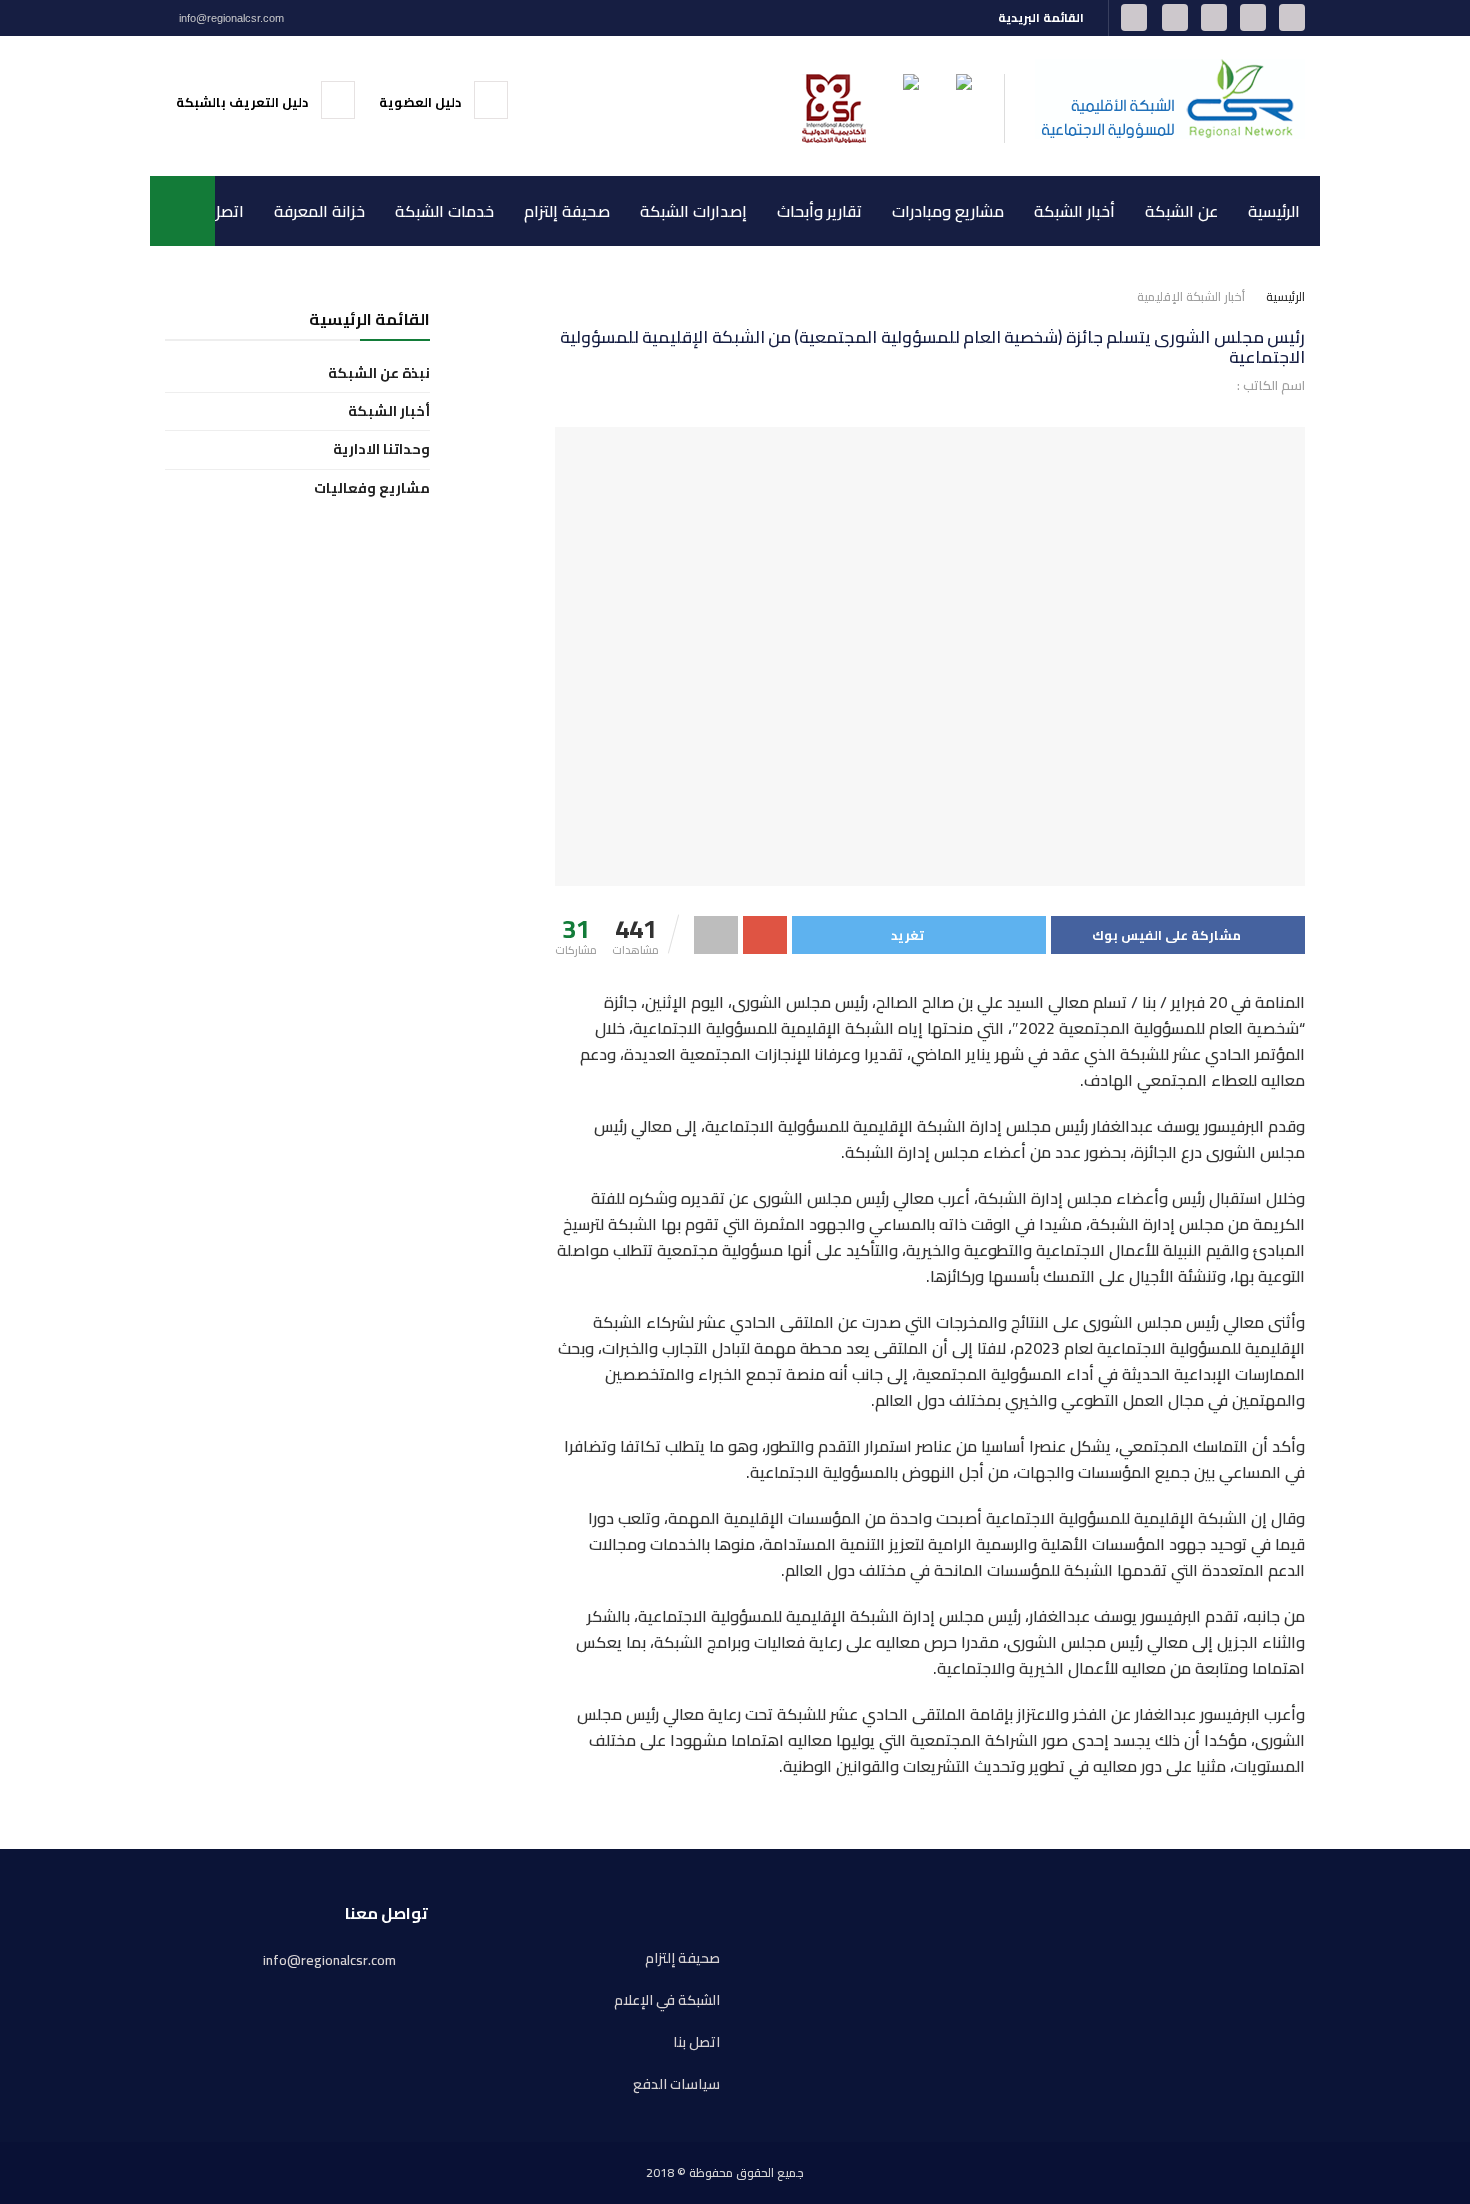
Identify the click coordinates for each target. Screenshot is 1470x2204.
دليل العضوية (421, 102)
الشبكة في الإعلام (667, 2000)
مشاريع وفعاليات (372, 488)
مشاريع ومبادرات (948, 211)
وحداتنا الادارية (381, 449)
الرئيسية (1274, 211)
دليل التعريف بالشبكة (243, 102)
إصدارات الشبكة (693, 211)
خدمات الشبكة (444, 211)
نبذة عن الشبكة (379, 373)
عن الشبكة (1181, 211)
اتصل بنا (217, 211)
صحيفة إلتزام (567, 211)
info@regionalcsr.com (230, 18)
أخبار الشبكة (1074, 211)
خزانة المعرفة (319, 211)
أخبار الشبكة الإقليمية (1191, 296)
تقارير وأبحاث (819, 211)
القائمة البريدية (1042, 17)
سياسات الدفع (676, 2084)
